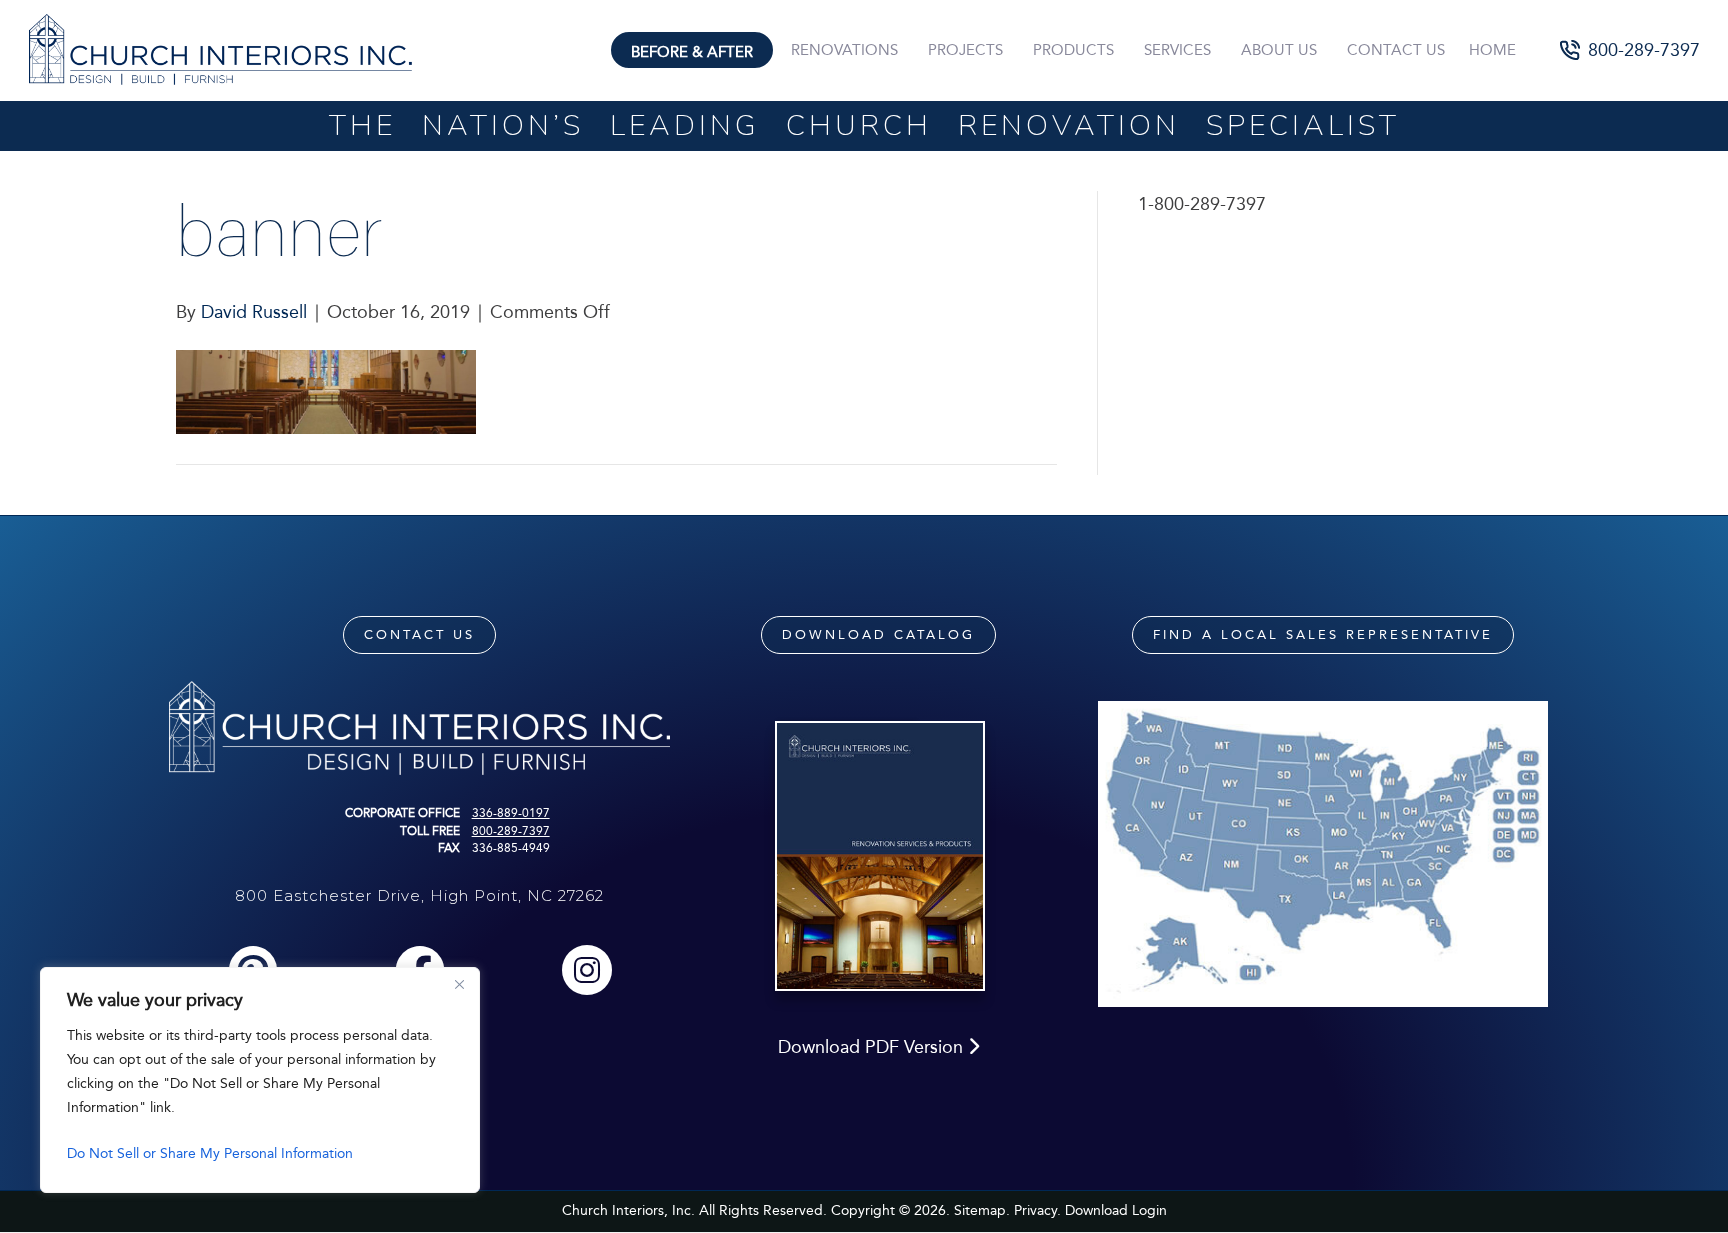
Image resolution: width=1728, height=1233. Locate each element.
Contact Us (1396, 50)
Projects (965, 50)
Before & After (692, 52)
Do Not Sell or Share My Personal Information (210, 1153)
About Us (1279, 50)
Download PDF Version (873, 1047)
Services (1177, 50)
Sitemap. (982, 1210)
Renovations (844, 50)
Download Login (1116, 1210)
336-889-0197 (511, 813)
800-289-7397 (511, 831)
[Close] (459, 984)
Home (1492, 50)
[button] (1630, 50)
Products (1073, 50)
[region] (260, 1080)
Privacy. (1037, 1210)
